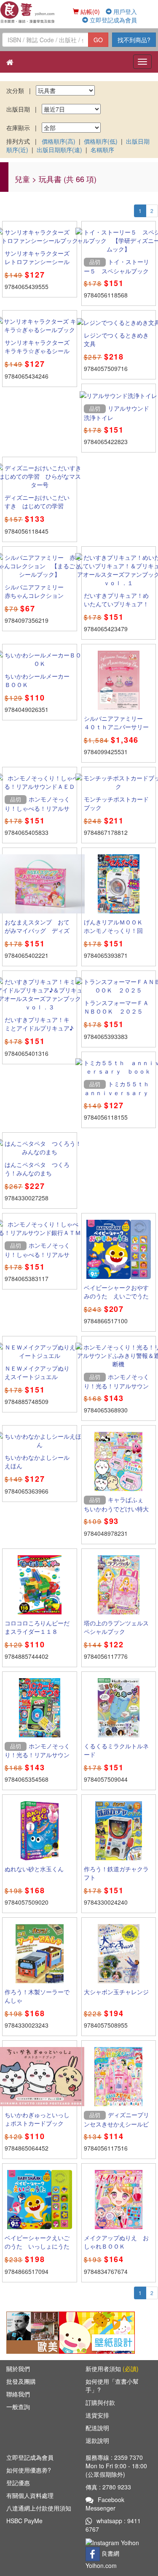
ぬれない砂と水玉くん (34, 1869)
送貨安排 (97, 2415)
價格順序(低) (101, 141)
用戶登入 (124, 11)
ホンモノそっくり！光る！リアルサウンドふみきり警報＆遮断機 (116, 1385)
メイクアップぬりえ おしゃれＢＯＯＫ (116, 2242)
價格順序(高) (59, 141)
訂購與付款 (100, 2402)
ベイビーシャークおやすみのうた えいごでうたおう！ (116, 1296)
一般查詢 (18, 2407)
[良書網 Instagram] (113, 2542)
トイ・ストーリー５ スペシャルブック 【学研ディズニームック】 (119, 275)
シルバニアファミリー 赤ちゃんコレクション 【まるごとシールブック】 (37, 600)
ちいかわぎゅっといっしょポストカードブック (37, 2119)
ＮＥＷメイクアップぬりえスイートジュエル (37, 1372)
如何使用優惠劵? (29, 2470)
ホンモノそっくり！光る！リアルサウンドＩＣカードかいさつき (37, 1755)
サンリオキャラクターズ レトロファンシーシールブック (40, 262)
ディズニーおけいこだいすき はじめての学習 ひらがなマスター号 (37, 506)
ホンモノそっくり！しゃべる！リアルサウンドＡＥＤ (37, 808)
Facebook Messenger (105, 2504)
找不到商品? (134, 40)
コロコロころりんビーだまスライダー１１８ (37, 1627)
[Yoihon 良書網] (28, 12)
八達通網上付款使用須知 (39, 2508)
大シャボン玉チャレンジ (116, 1992)
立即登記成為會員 (112, 20)
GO (98, 40)
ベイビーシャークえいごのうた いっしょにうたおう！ (37, 2246)
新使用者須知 (112, 2369)
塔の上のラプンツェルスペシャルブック (116, 1627)
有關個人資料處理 (30, 2495)
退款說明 (97, 2440)
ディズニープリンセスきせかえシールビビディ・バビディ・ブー (116, 2123)
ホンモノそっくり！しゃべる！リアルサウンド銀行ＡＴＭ (37, 1254)
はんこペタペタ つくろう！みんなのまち (37, 1169)
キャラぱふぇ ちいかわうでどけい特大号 (116, 1508)
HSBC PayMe (24, 2521)
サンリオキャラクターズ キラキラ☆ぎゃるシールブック (37, 351)
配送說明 (97, 2428)
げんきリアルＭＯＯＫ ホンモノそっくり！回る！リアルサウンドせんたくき (116, 935)
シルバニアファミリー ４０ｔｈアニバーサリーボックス (116, 727)
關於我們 (18, 2369)
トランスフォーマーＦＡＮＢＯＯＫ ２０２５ (116, 1007)
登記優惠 (18, 2483)
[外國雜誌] (44, 2331)
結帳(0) (89, 11)
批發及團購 (21, 2381)
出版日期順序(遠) (59, 150)
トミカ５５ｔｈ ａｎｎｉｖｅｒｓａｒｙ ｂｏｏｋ (119, 1093)
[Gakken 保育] (97, 2331)
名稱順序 (102, 150)
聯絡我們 (18, 2394)
